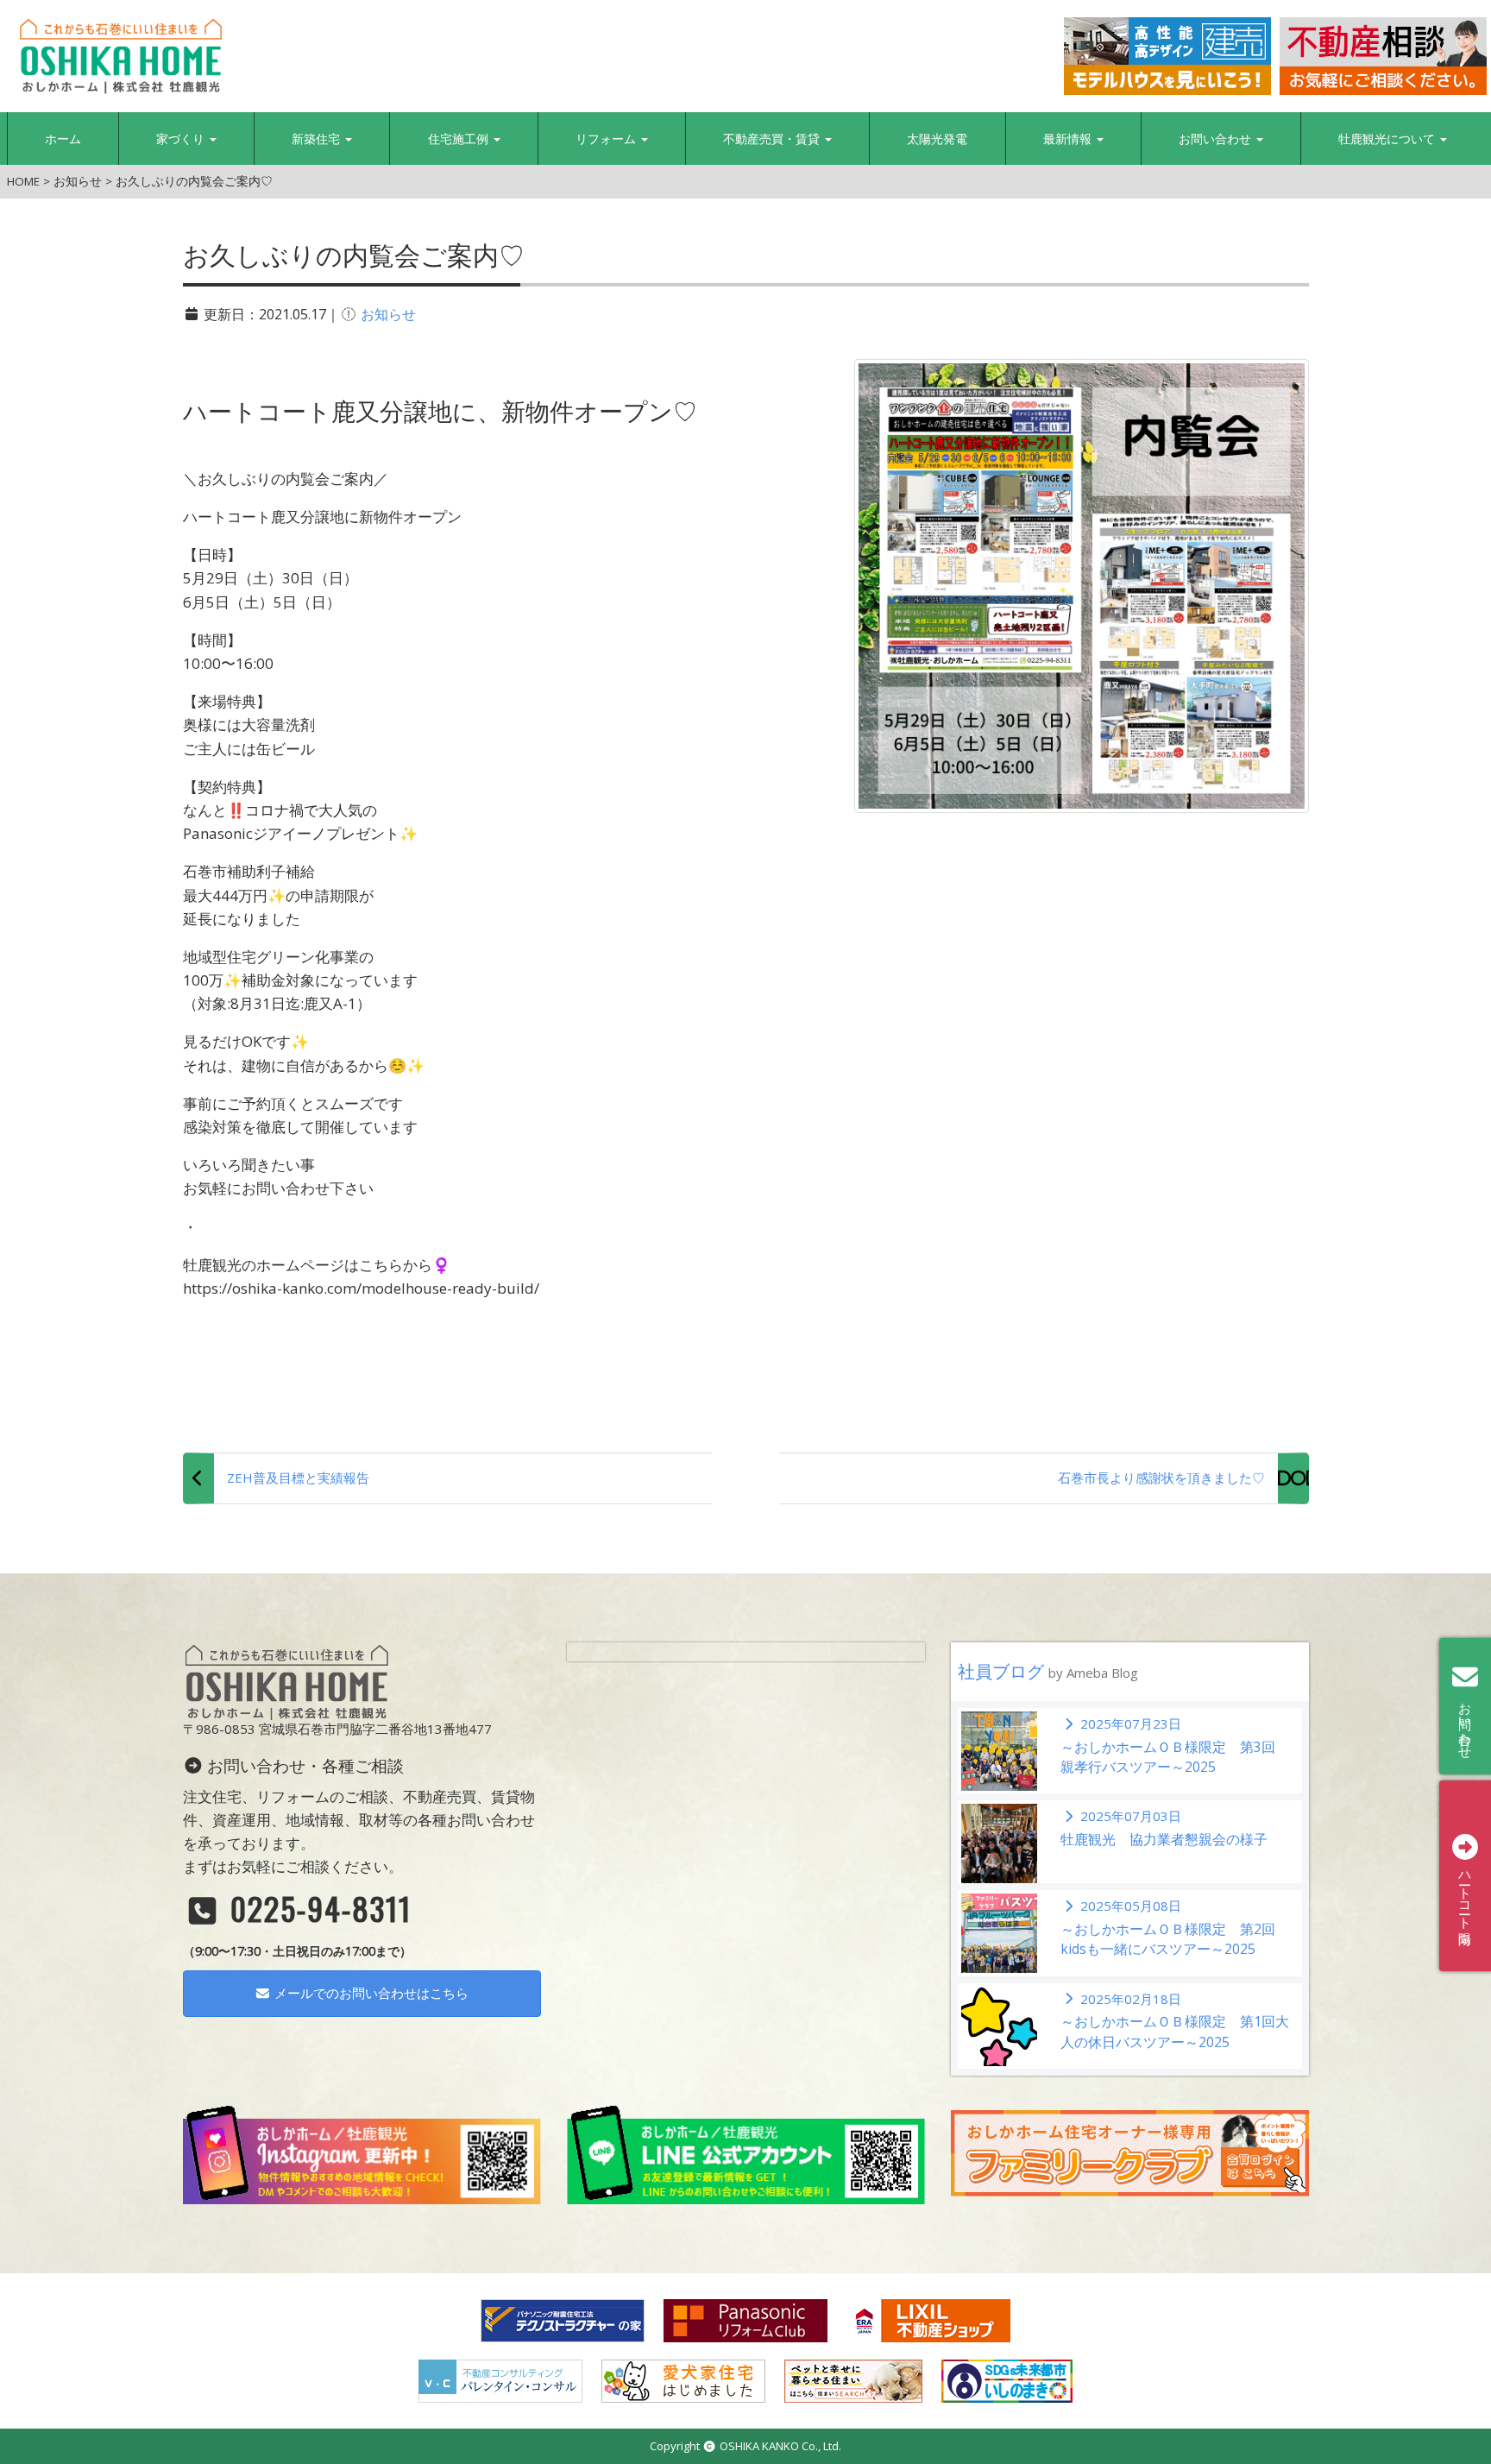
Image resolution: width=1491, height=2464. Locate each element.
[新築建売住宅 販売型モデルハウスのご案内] (1167, 56)
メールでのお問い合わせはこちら (370, 1993)
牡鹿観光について (1388, 139)
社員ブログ (1048, 1671)
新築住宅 (318, 139)
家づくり (182, 139)
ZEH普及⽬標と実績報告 (298, 1478)
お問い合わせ (1217, 139)
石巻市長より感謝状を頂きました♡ (1161, 1478)
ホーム (63, 139)
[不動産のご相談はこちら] (1383, 56)
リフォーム (607, 139)
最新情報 (1069, 139)
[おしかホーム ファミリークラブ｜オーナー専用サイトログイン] (1130, 2152)
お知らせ (388, 314)
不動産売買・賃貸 (773, 139)
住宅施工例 (460, 139)
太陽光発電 (937, 139)
